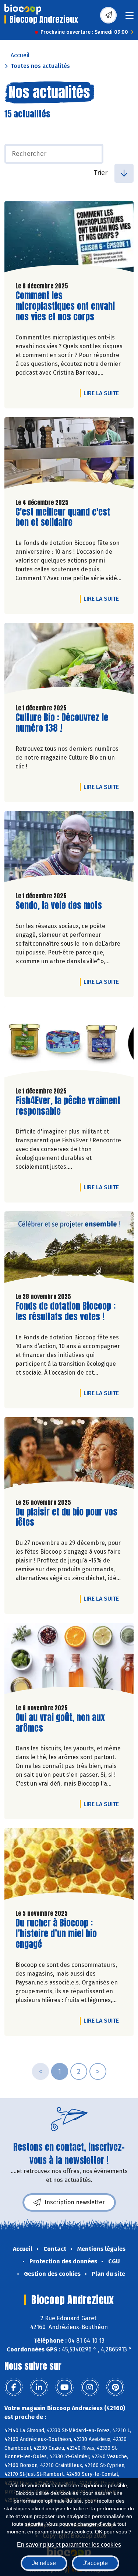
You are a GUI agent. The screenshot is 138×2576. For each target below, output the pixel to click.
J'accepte (95, 2563)
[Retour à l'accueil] (23, 9)
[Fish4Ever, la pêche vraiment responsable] (69, 1043)
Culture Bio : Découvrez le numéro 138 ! (62, 723)
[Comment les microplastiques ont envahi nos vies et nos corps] (69, 239)
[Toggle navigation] (130, 18)
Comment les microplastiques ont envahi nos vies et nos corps (65, 306)
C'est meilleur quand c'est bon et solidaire (63, 517)
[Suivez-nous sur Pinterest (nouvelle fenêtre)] (115, 2387)
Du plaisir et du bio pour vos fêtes (66, 1517)
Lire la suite (103, 393)
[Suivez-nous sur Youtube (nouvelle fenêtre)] (64, 2387)
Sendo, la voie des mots (59, 905)
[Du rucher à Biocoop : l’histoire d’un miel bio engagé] (69, 1866)
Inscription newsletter (75, 2202)
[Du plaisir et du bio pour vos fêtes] (69, 1455)
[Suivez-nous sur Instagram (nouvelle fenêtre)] (90, 2387)
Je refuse (44, 2563)
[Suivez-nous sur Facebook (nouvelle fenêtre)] (14, 2387)
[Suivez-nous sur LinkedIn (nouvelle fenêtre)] (39, 2387)
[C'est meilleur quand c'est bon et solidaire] (69, 455)
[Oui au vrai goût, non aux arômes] (69, 1660)
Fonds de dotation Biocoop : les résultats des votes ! (66, 1311)
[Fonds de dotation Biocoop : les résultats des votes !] (69, 1249)
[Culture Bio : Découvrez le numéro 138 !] (69, 660)
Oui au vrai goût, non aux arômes (60, 1723)
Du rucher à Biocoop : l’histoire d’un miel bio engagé (57, 1933)
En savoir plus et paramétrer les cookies (69, 2545)
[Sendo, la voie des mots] (69, 849)
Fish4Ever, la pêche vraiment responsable (68, 1106)
